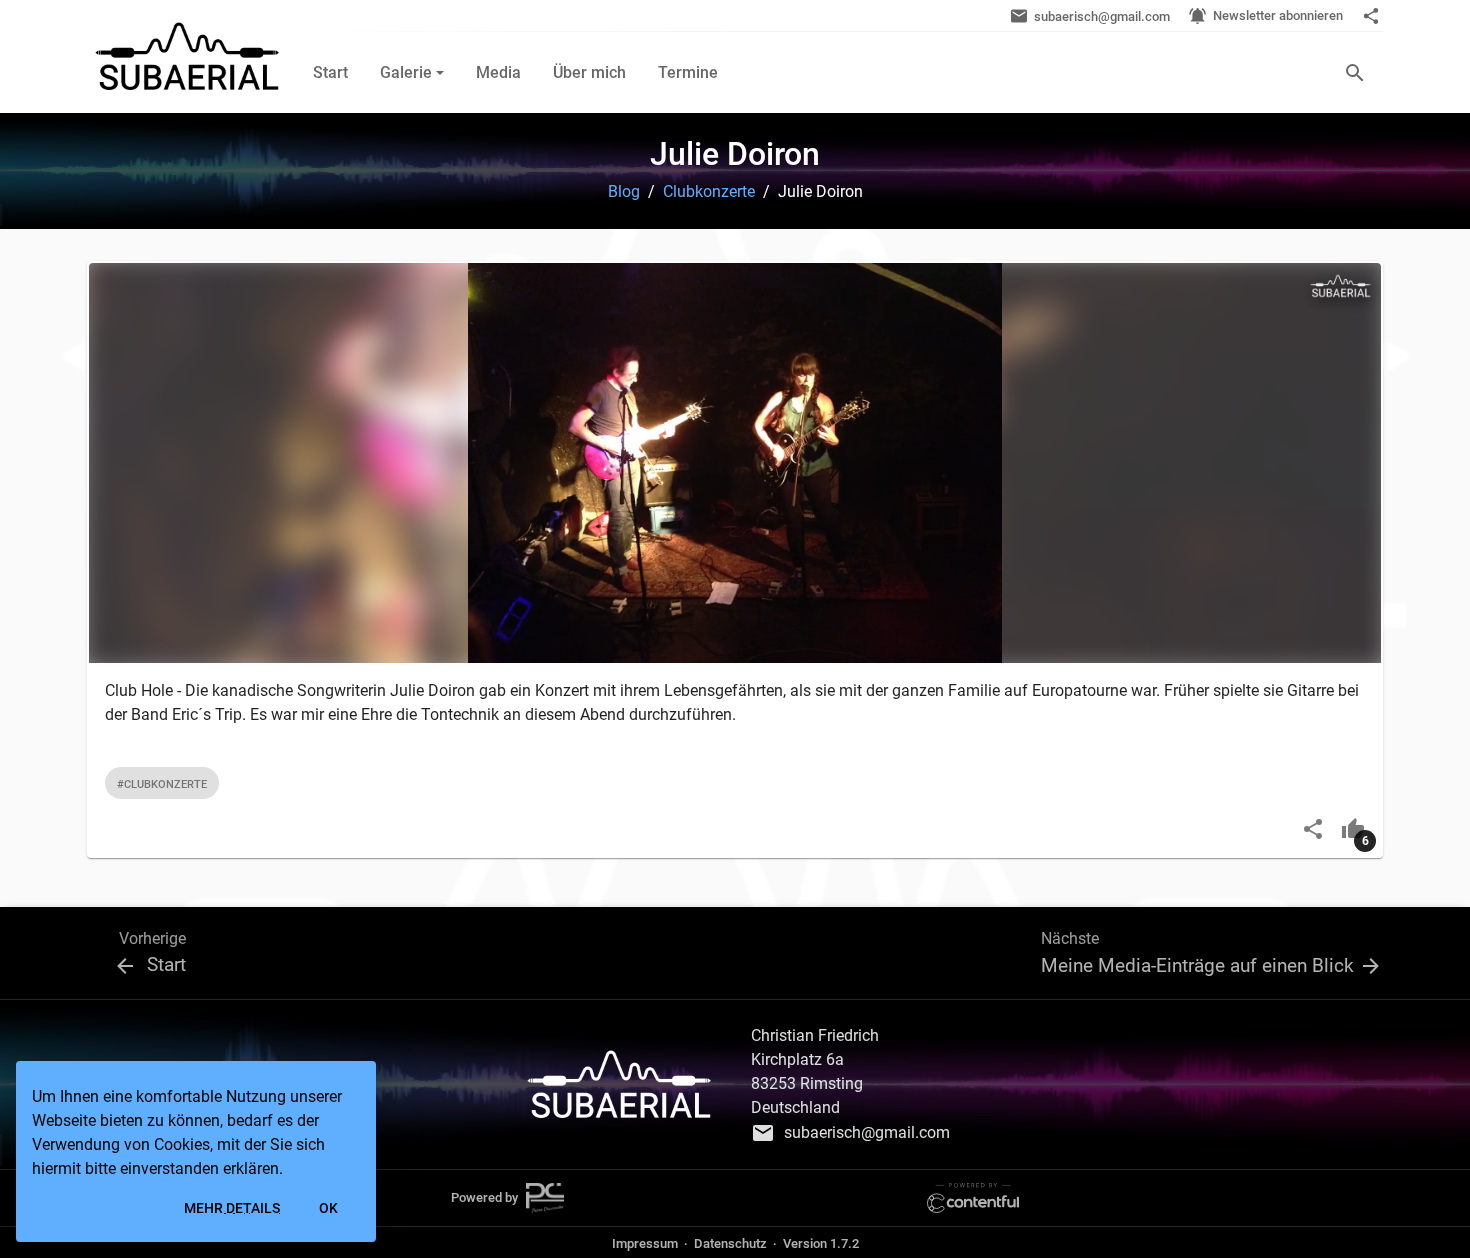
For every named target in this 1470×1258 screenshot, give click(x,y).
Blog (624, 191)
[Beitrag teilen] (1313, 828)
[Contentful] (973, 1196)
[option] (162, 783)
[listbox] (727, 783)
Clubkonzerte (709, 191)
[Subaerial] (187, 57)
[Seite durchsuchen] (1355, 72)
